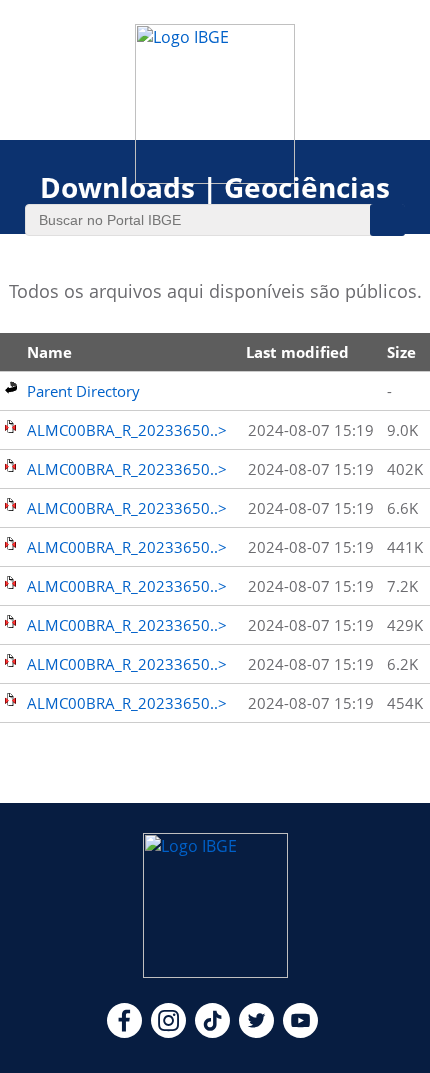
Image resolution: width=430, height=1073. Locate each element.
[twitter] (256, 1032)
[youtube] (300, 1032)
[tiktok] (212, 1032)
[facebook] (124, 1032)
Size (401, 352)
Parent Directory (83, 391)
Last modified (297, 352)
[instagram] (168, 1032)
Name (49, 352)
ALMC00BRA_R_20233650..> (127, 430)
